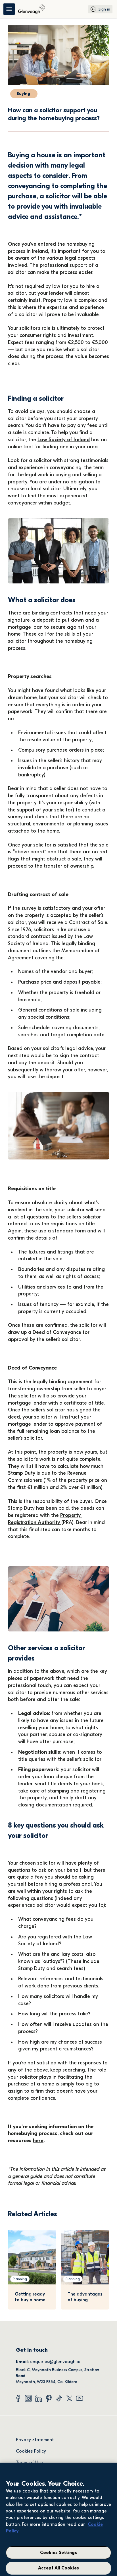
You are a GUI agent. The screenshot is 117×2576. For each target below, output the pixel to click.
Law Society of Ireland (64, 440)
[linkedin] (39, 2398)
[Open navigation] (9, 9)
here (38, 2141)
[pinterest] (49, 2398)
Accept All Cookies (58, 2568)
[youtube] (80, 2398)
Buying (24, 94)
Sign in (104, 9)
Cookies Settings (59, 2553)
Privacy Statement (35, 2440)
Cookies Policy (31, 2451)
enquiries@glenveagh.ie (55, 2362)
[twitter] (69, 2398)
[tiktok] (59, 2398)
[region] (58, 2519)
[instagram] (28, 2398)
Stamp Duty (22, 1473)
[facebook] (18, 2398)
